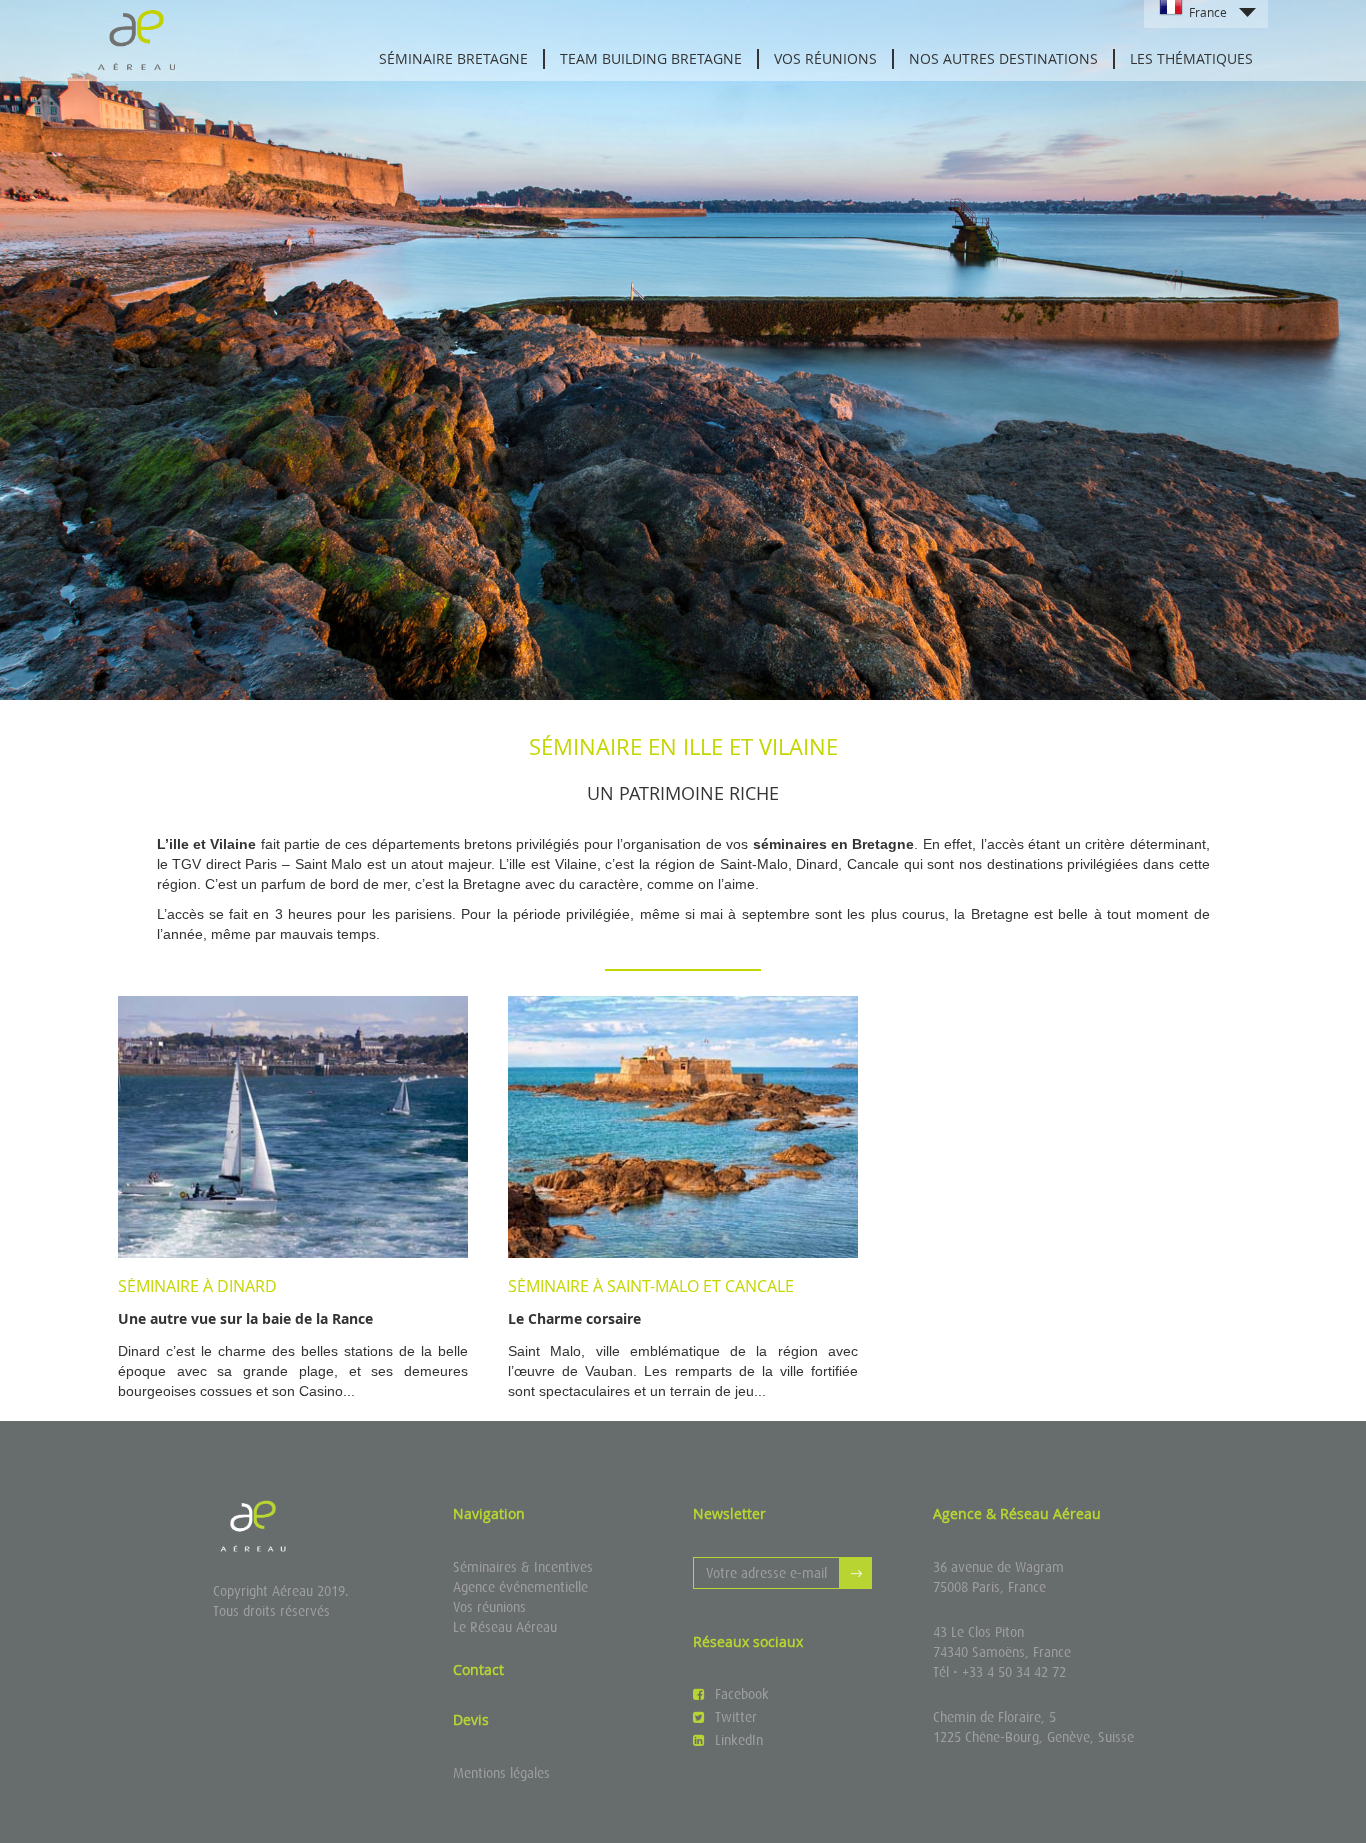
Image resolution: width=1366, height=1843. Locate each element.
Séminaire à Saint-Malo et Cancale (651, 1286)
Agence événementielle (520, 1587)
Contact (478, 1669)
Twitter (736, 1717)
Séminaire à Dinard (197, 1286)
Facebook (742, 1694)
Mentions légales (501, 1773)
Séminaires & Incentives (523, 1567)
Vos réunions (489, 1607)
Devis (471, 1719)
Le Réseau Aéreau (505, 1627)
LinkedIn (739, 1740)
